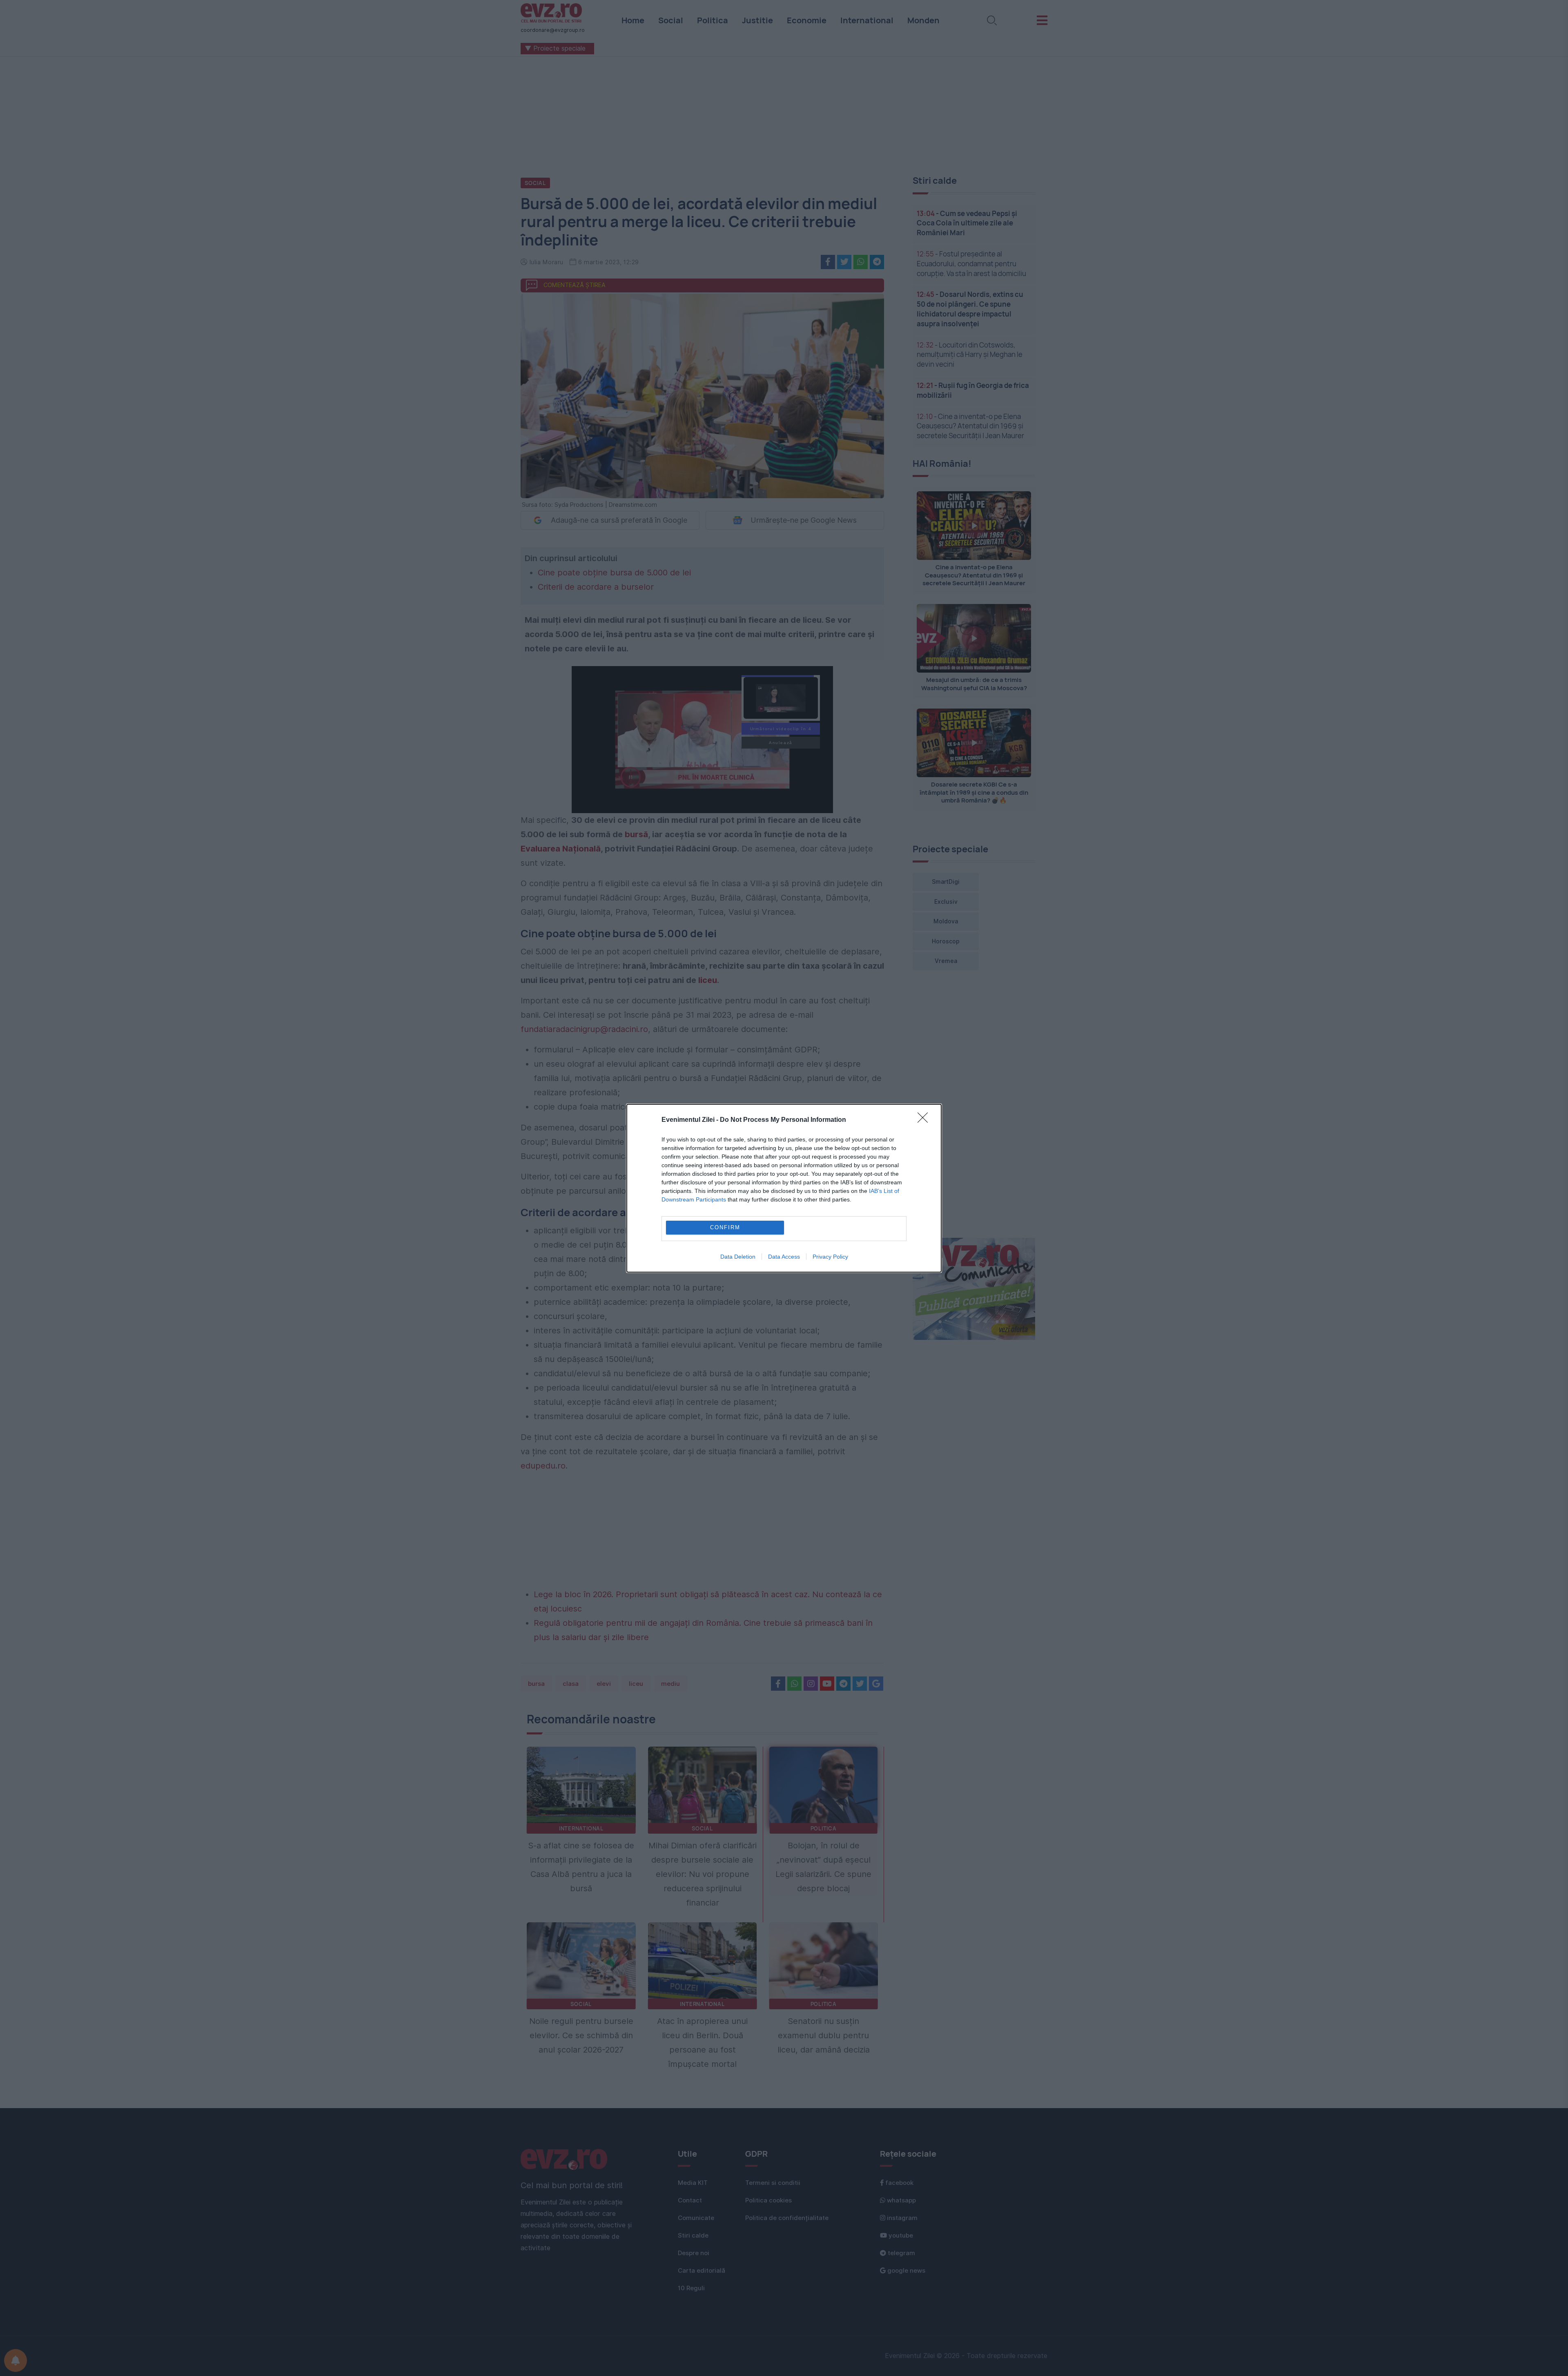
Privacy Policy (830, 1257)
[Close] (925, 1120)
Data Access (784, 1257)
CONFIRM (725, 1227)
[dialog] (784, 1188)
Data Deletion (738, 1257)
